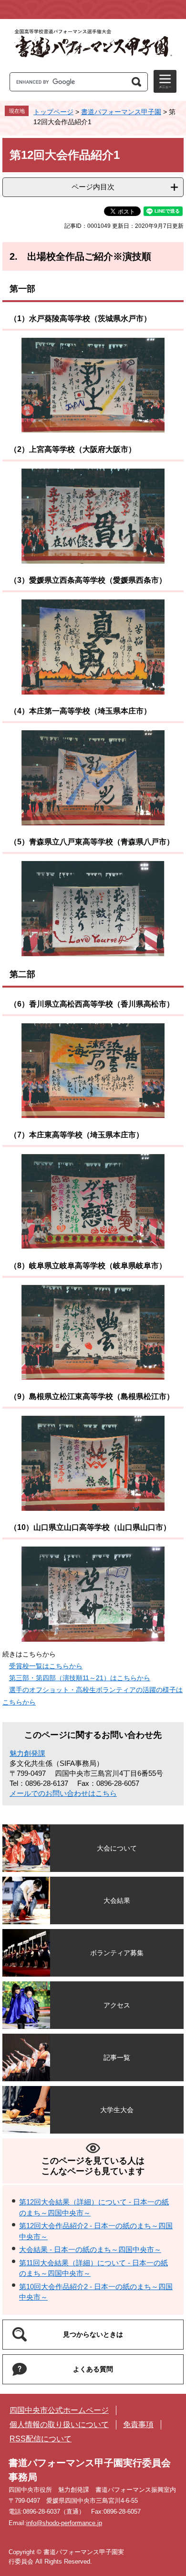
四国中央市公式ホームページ (59, 2410)
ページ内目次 (93, 187)
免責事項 (138, 2424)
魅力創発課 (27, 1753)
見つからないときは (93, 2334)
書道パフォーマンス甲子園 (121, 112)
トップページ (53, 112)
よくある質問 (93, 2369)
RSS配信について (41, 2439)
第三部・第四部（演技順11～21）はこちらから (80, 1678)
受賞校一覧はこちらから (46, 1666)
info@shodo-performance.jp (64, 2523)
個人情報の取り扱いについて (59, 2424)
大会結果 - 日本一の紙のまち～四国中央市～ (90, 2249)
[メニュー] (165, 81)
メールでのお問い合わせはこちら (63, 1793)
